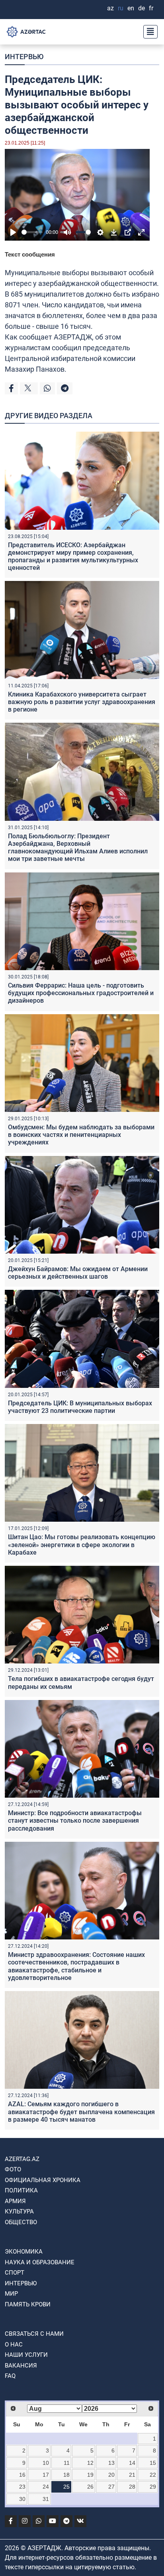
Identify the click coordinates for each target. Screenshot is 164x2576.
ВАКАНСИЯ (21, 2366)
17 (46, 2475)
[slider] (32, 232)
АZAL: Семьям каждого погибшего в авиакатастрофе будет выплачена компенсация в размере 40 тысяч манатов (81, 2112)
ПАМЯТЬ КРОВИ (28, 2304)
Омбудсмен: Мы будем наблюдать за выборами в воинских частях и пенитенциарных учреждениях (81, 1135)
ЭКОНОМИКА (24, 2252)
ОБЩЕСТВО (21, 2222)
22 (153, 2475)
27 (111, 2487)
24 (46, 2487)
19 (90, 2475)
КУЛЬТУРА (19, 2211)
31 (46, 2499)
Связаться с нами (34, 2334)
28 (132, 2487)
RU (121, 8)
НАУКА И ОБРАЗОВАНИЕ (40, 2262)
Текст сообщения (30, 254)
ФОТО (13, 2169)
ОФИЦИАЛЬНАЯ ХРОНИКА (43, 2180)
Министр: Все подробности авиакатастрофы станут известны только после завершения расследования (75, 1821)
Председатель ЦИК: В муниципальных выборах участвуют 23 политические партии (80, 1407)
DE (142, 8)
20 (111, 2475)
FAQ (10, 2376)
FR (151, 8)
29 (153, 2487)
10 (46, 2463)
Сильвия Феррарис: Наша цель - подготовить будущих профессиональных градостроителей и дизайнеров (81, 993)
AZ (110, 8)
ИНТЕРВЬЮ (24, 57)
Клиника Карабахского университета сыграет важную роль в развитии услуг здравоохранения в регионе (82, 702)
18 (66, 2475)
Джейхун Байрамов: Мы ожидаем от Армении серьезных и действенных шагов (78, 1273)
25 (66, 2487)
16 (22, 2475)
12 (90, 2463)
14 (132, 2463)
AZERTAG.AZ (22, 2159)
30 (22, 2499)
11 (67, 2463)
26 (90, 2487)
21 (132, 2475)
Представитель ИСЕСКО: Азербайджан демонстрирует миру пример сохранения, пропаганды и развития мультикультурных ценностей (73, 557)
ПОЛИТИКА (21, 2190)
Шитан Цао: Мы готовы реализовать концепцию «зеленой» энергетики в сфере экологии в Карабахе (82, 1545)
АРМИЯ (15, 2201)
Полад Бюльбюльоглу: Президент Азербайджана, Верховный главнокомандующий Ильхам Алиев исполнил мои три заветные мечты (78, 848)
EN (131, 8)
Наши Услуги (26, 2355)
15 (153, 2463)
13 (111, 2463)
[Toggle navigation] (148, 32)
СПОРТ (15, 2273)
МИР (11, 2294)
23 (22, 2487)
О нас (14, 2344)
